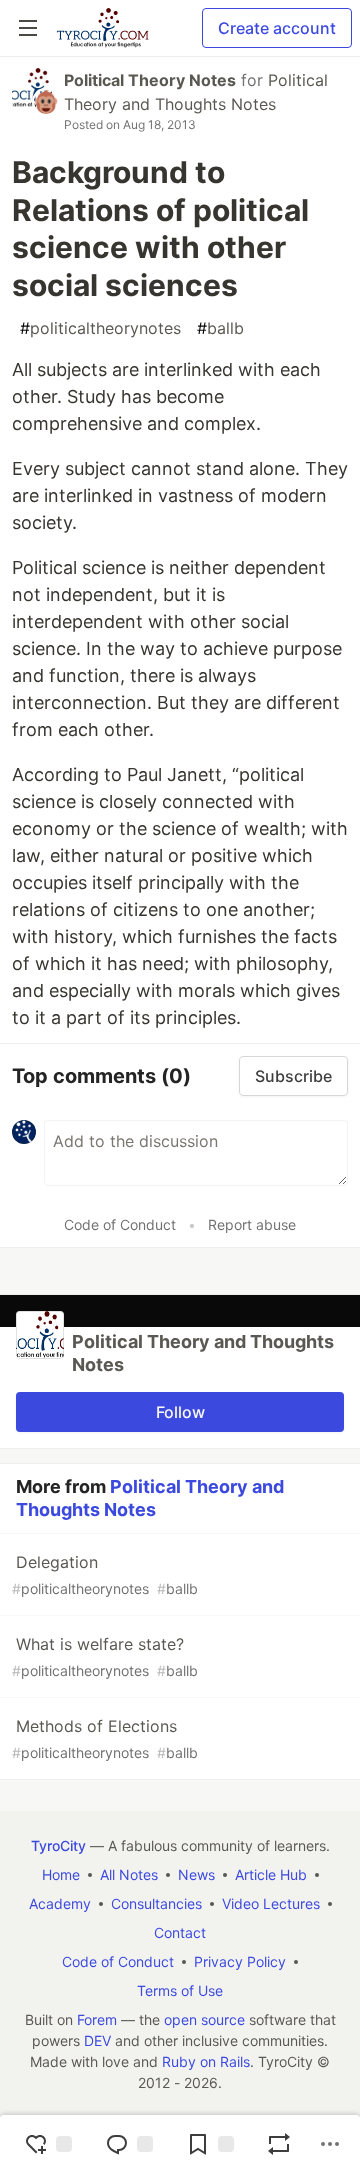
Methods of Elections (105, 1738)
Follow (180, 1412)
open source (204, 2019)
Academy (60, 1903)
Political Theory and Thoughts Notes (150, 1498)
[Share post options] (330, 2144)
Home (61, 1874)
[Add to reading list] (210, 2144)
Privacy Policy (240, 1961)
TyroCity (58, 1845)
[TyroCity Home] (102, 28)
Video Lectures (271, 1903)
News (196, 1874)
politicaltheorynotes (100, 328)
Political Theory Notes (150, 80)
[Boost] (279, 2144)
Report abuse (252, 1224)
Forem (97, 2019)
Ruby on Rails (206, 2061)
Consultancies (156, 1903)
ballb (220, 328)
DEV (97, 2040)
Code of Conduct (120, 1224)
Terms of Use (180, 1990)
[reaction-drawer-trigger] (48, 2144)
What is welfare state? (105, 1656)
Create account (277, 28)
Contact (180, 1932)
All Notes (129, 1874)
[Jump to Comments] (129, 2144)
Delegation (105, 1574)
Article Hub (271, 1874)
